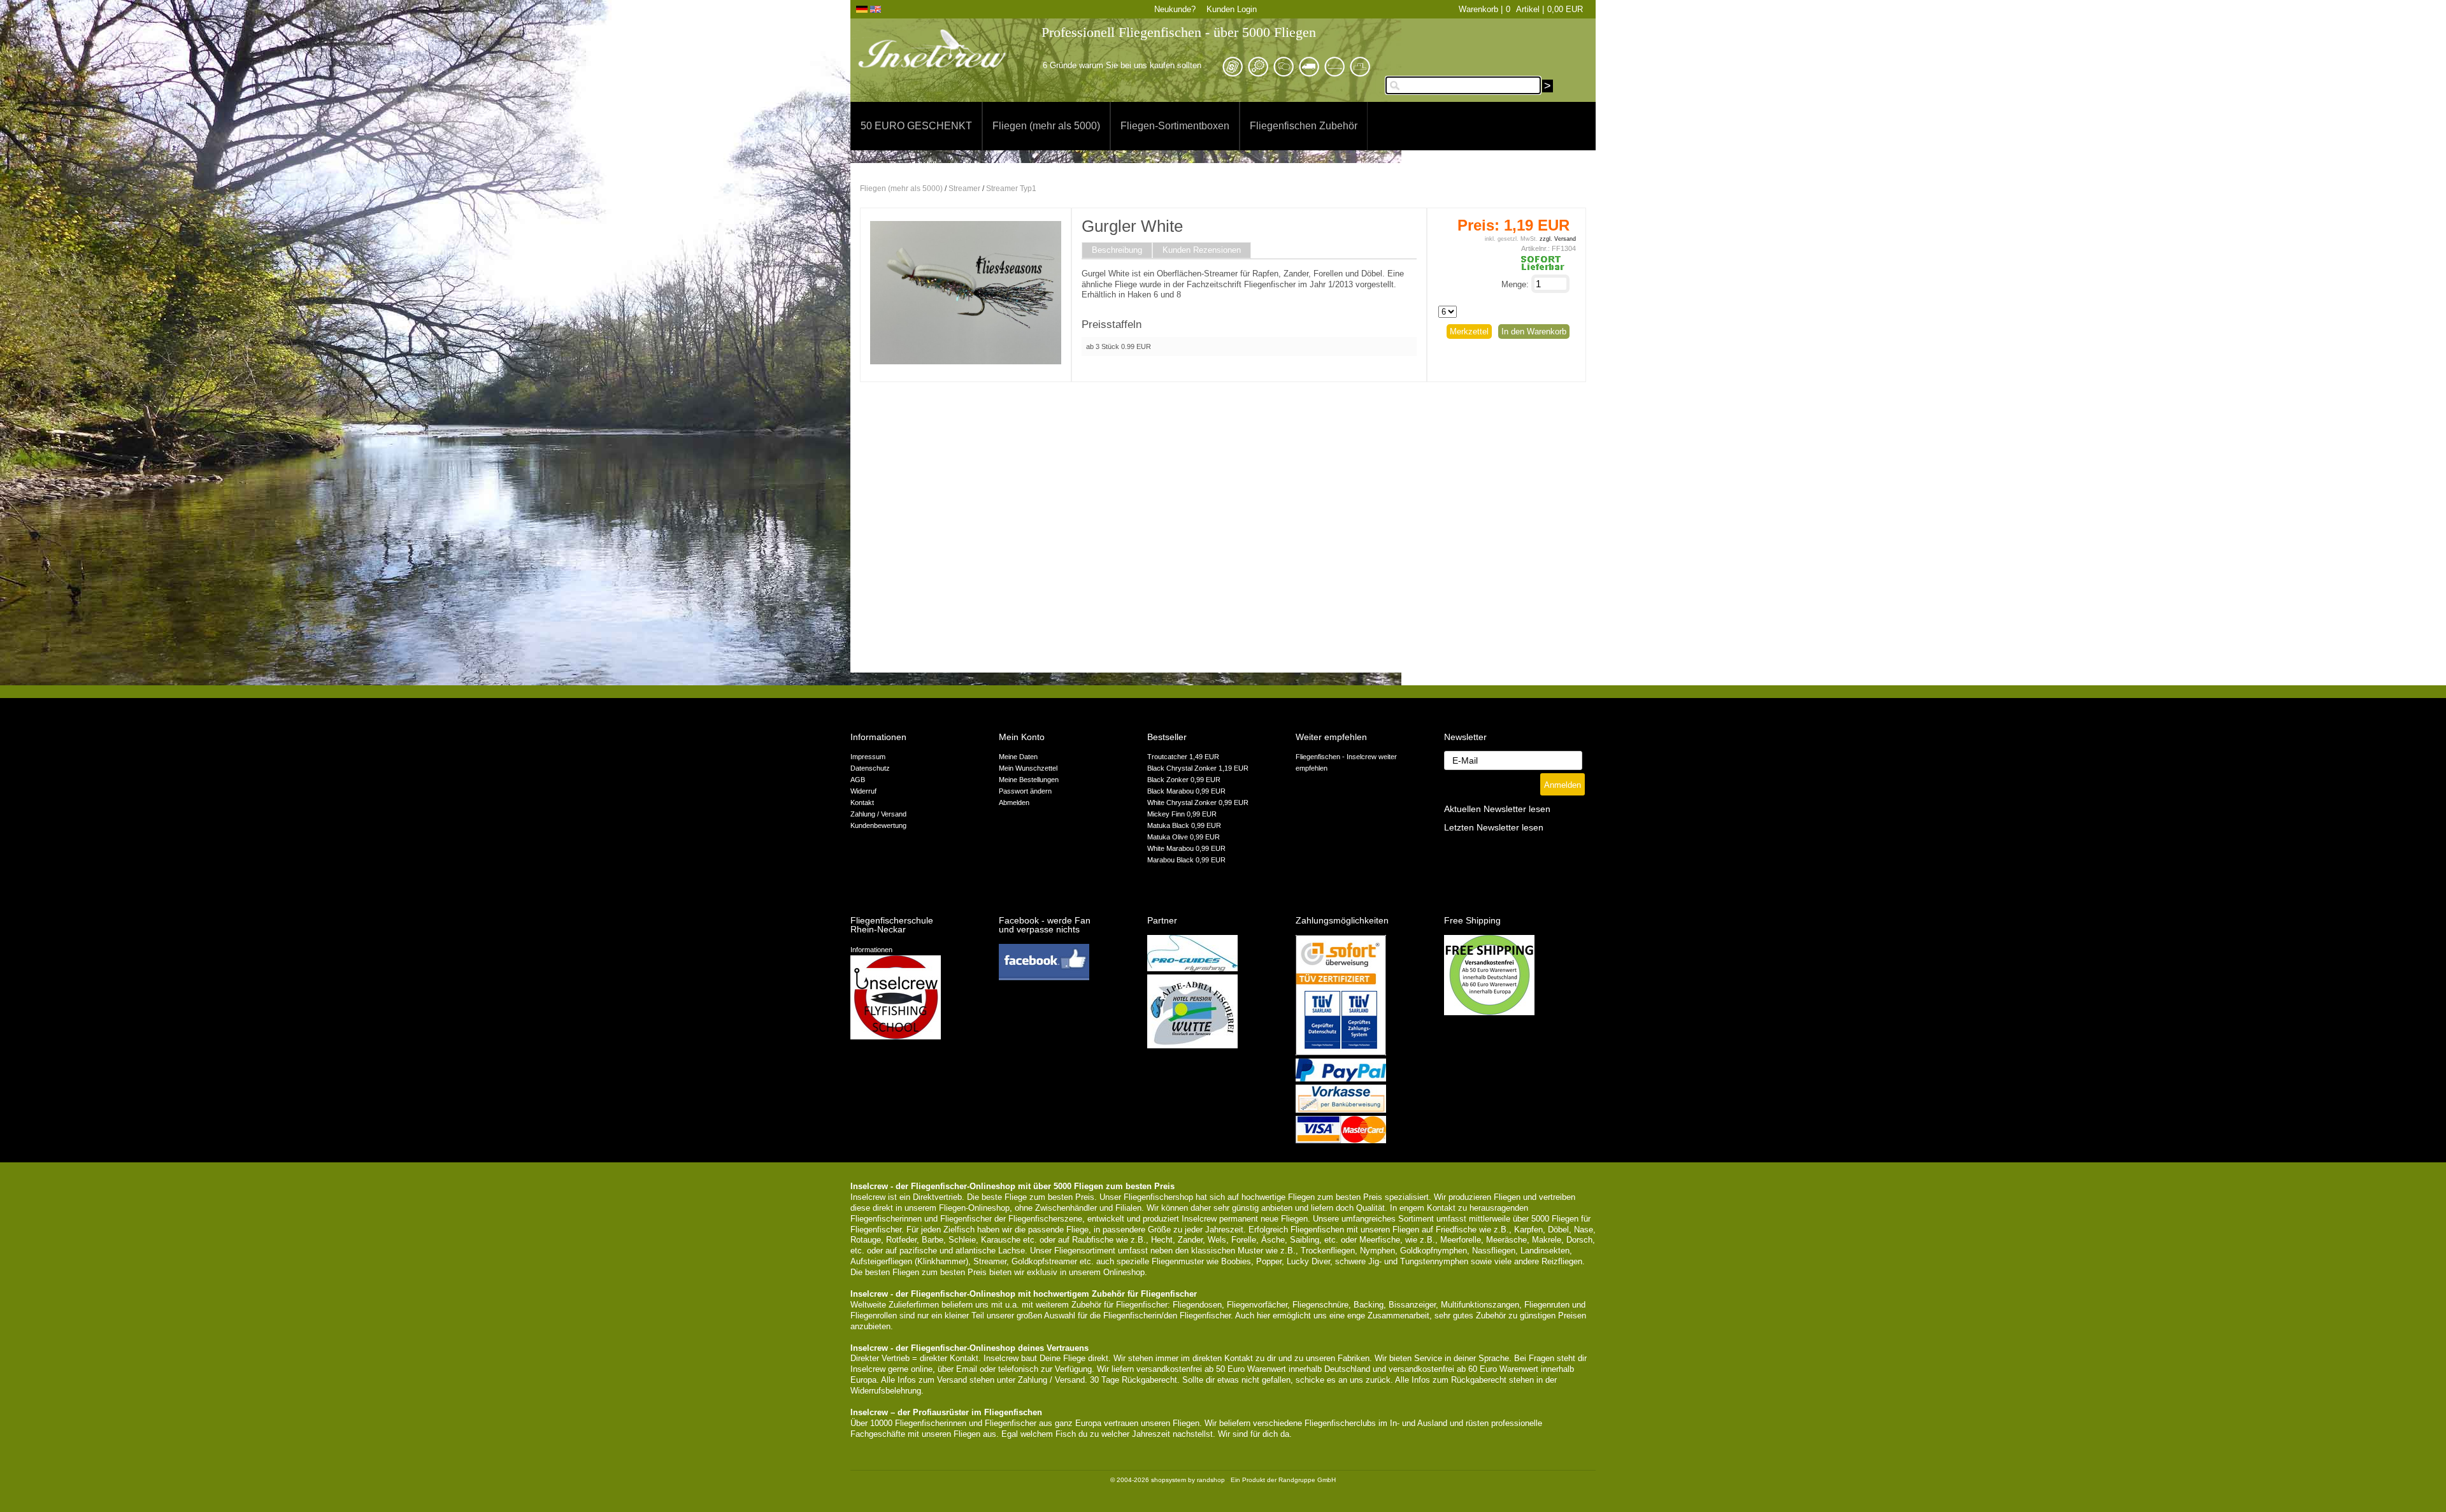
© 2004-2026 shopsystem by (1168, 1480)
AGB (858, 780)
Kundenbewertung (878, 825)
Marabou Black (1171, 860)
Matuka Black (1169, 825)
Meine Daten (1018, 757)
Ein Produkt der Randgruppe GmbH (1283, 1480)
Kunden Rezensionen (1202, 250)
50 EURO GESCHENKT (916, 126)
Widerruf (863, 791)
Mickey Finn (1167, 814)
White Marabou (1171, 848)
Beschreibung (1117, 250)
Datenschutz (870, 768)
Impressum (868, 757)
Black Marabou (1171, 791)
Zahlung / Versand (878, 814)
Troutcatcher (1168, 757)
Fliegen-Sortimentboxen (1175, 126)
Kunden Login (1232, 9)
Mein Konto (1022, 737)
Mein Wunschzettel (1028, 768)
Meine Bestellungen (1029, 780)
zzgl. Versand (1558, 239)
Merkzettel (1469, 332)
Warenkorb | (1481, 9)
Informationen (871, 950)
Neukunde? (1175, 9)
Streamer (964, 189)
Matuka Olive (1169, 837)
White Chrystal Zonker (1183, 802)
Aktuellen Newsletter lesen (1497, 809)
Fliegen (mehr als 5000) (1046, 126)
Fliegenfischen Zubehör (1304, 126)
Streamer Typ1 (1011, 189)
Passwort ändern (1025, 791)
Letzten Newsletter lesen (1494, 828)
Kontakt (862, 802)
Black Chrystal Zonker (1183, 768)
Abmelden (1014, 802)
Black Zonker (1169, 780)
